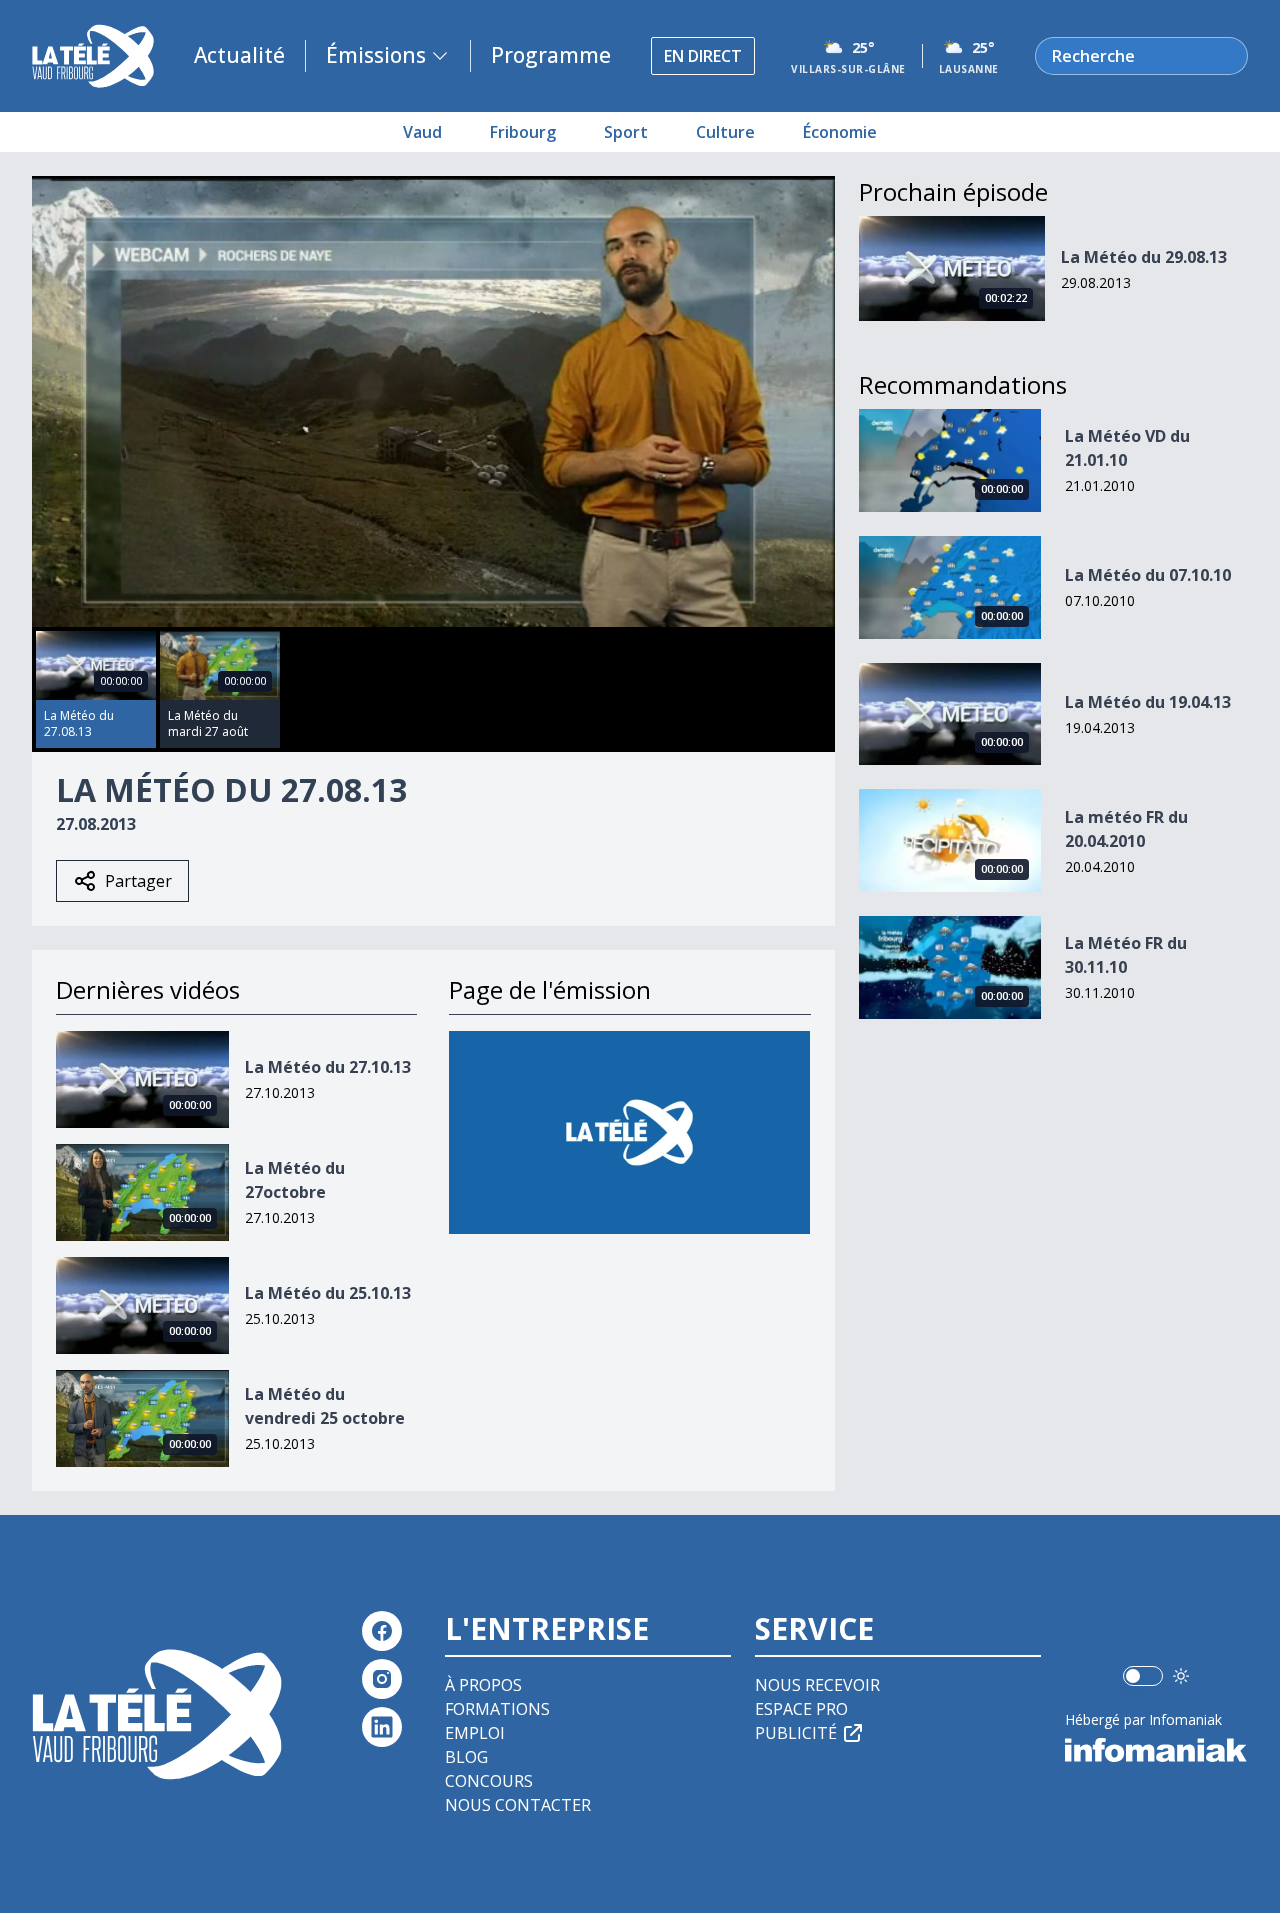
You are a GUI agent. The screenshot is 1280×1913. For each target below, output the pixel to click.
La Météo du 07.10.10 (1148, 575)
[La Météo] (629, 1132)
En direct (703, 56)
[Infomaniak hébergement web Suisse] (1156, 1750)
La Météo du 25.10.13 (328, 1293)
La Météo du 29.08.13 (1144, 257)
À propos (483, 1685)
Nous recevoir (817, 1685)
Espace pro (801, 1709)
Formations (497, 1709)
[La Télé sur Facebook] (382, 1631)
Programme (551, 55)
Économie (840, 132)
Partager (138, 881)
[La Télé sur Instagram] (382, 1679)
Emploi (475, 1733)
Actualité (239, 55)
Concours (489, 1781)
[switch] (1143, 1676)
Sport (626, 132)
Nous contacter (518, 1805)
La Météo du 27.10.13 (328, 1067)
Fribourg (523, 132)
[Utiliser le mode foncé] (1181, 1676)
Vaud (422, 132)
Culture (725, 132)
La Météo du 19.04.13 (1148, 702)
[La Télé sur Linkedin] (382, 1727)
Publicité (796, 1733)
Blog (466, 1757)
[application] (433, 401)
